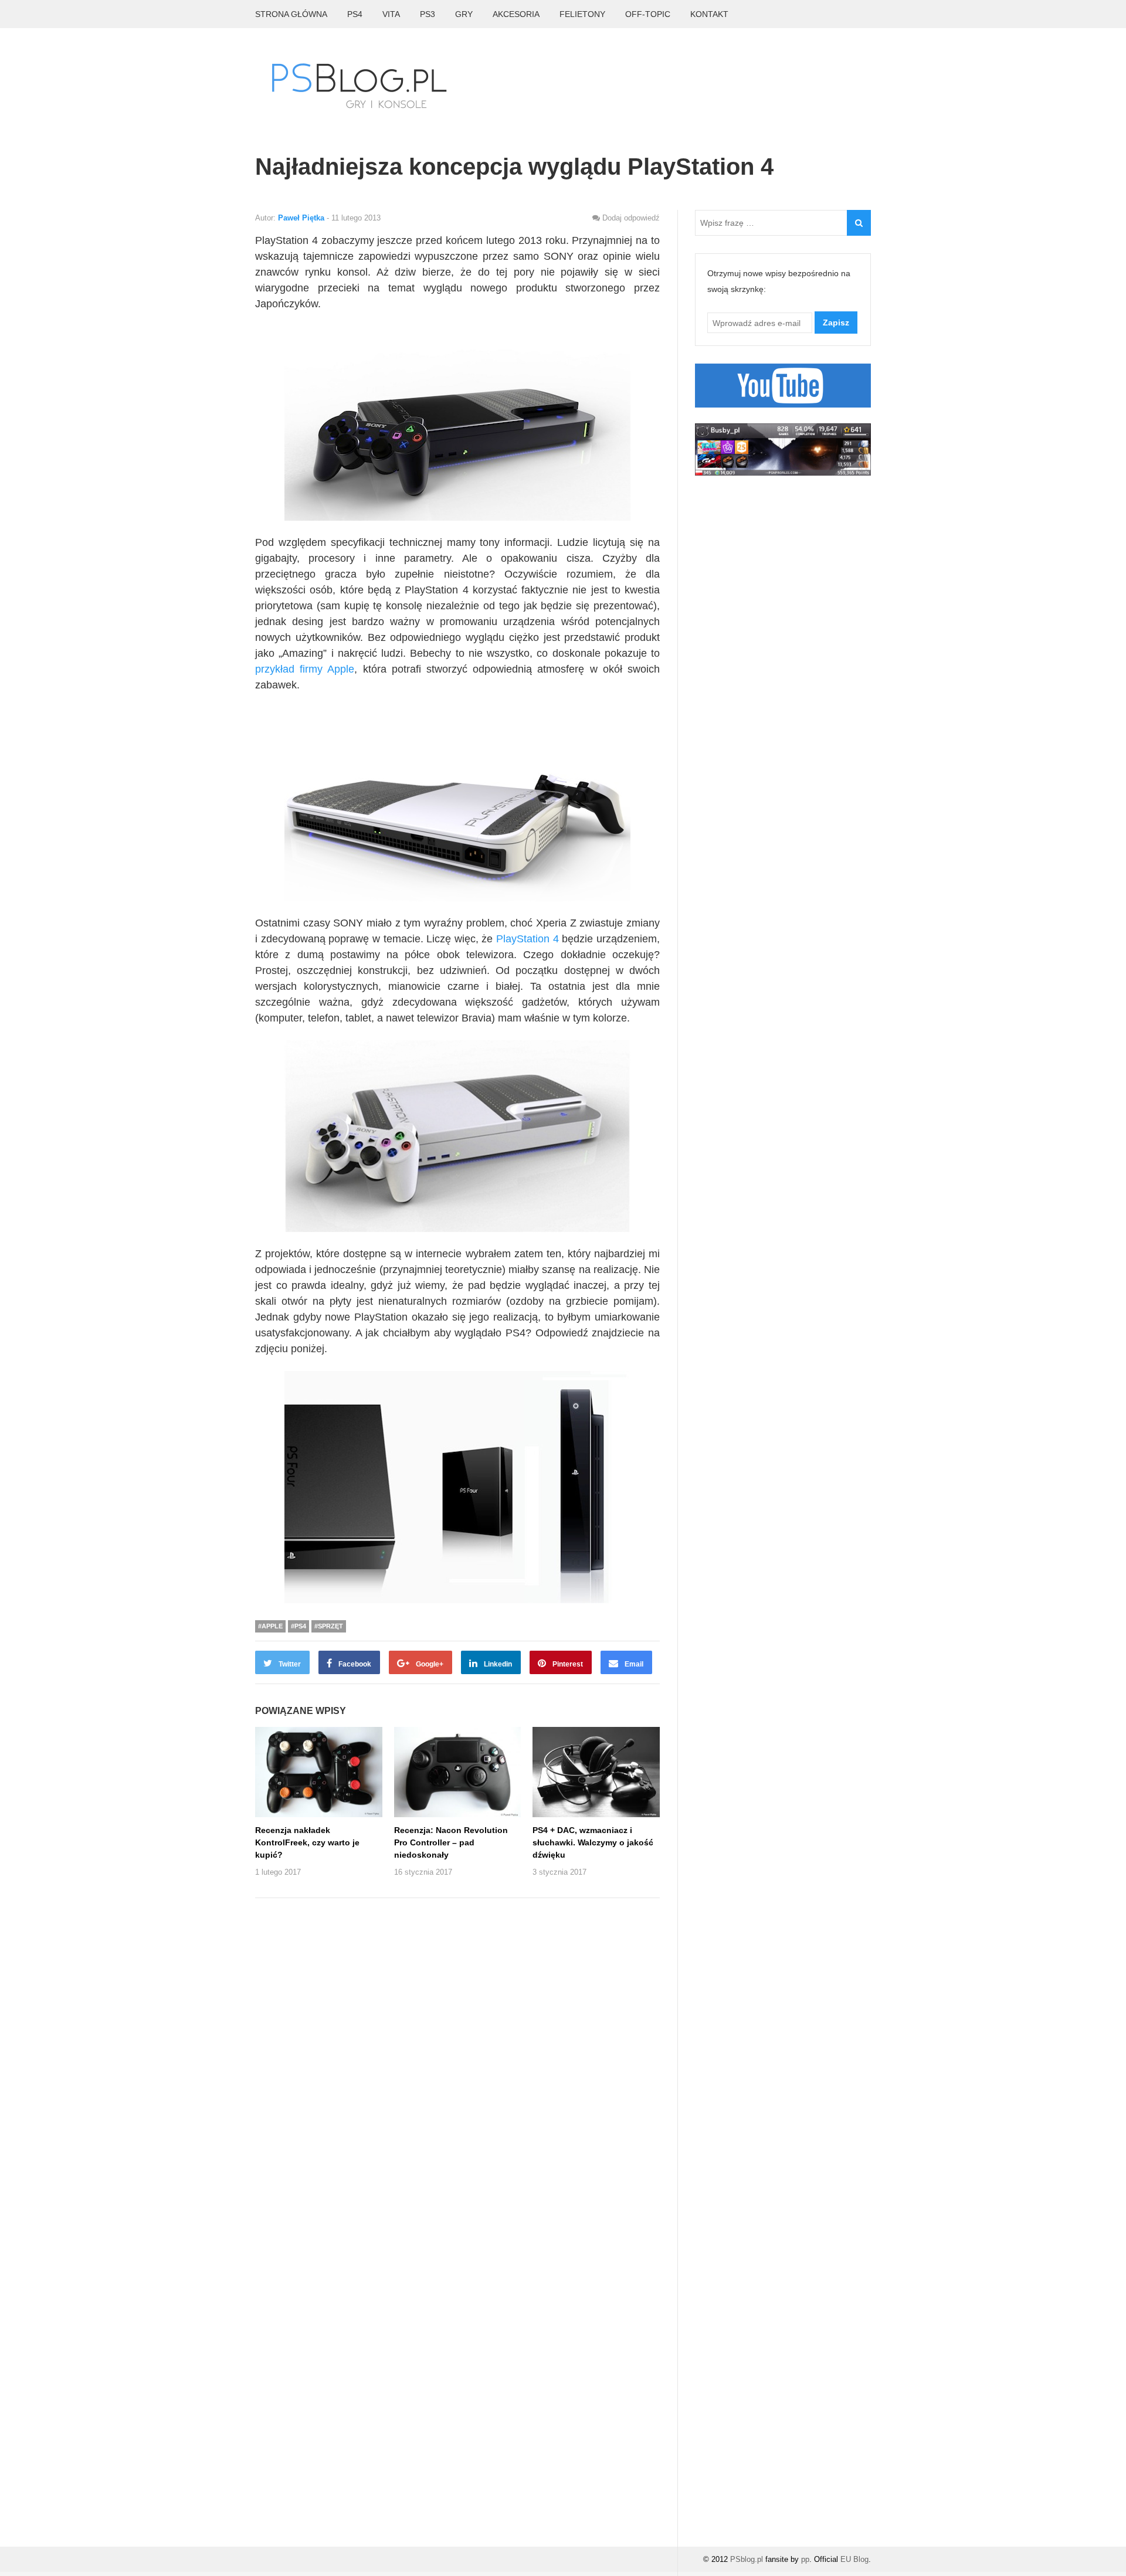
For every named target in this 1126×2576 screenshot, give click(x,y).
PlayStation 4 (528, 939)
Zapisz (836, 323)
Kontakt (709, 14)
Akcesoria (516, 14)
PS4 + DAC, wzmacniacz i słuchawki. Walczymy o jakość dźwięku (593, 1842)
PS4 (355, 14)
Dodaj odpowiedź (631, 218)
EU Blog (854, 2559)
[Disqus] (457, 2062)
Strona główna (291, 14)
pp (805, 2559)
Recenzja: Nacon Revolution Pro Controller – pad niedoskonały (451, 1842)
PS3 (428, 14)
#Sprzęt (329, 1626)
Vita (391, 14)
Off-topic (648, 14)
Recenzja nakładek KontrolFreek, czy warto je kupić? (307, 1842)
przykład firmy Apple (305, 669)
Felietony (582, 14)
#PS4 (299, 1626)
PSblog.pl (747, 2559)
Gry (464, 14)
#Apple (270, 1626)
